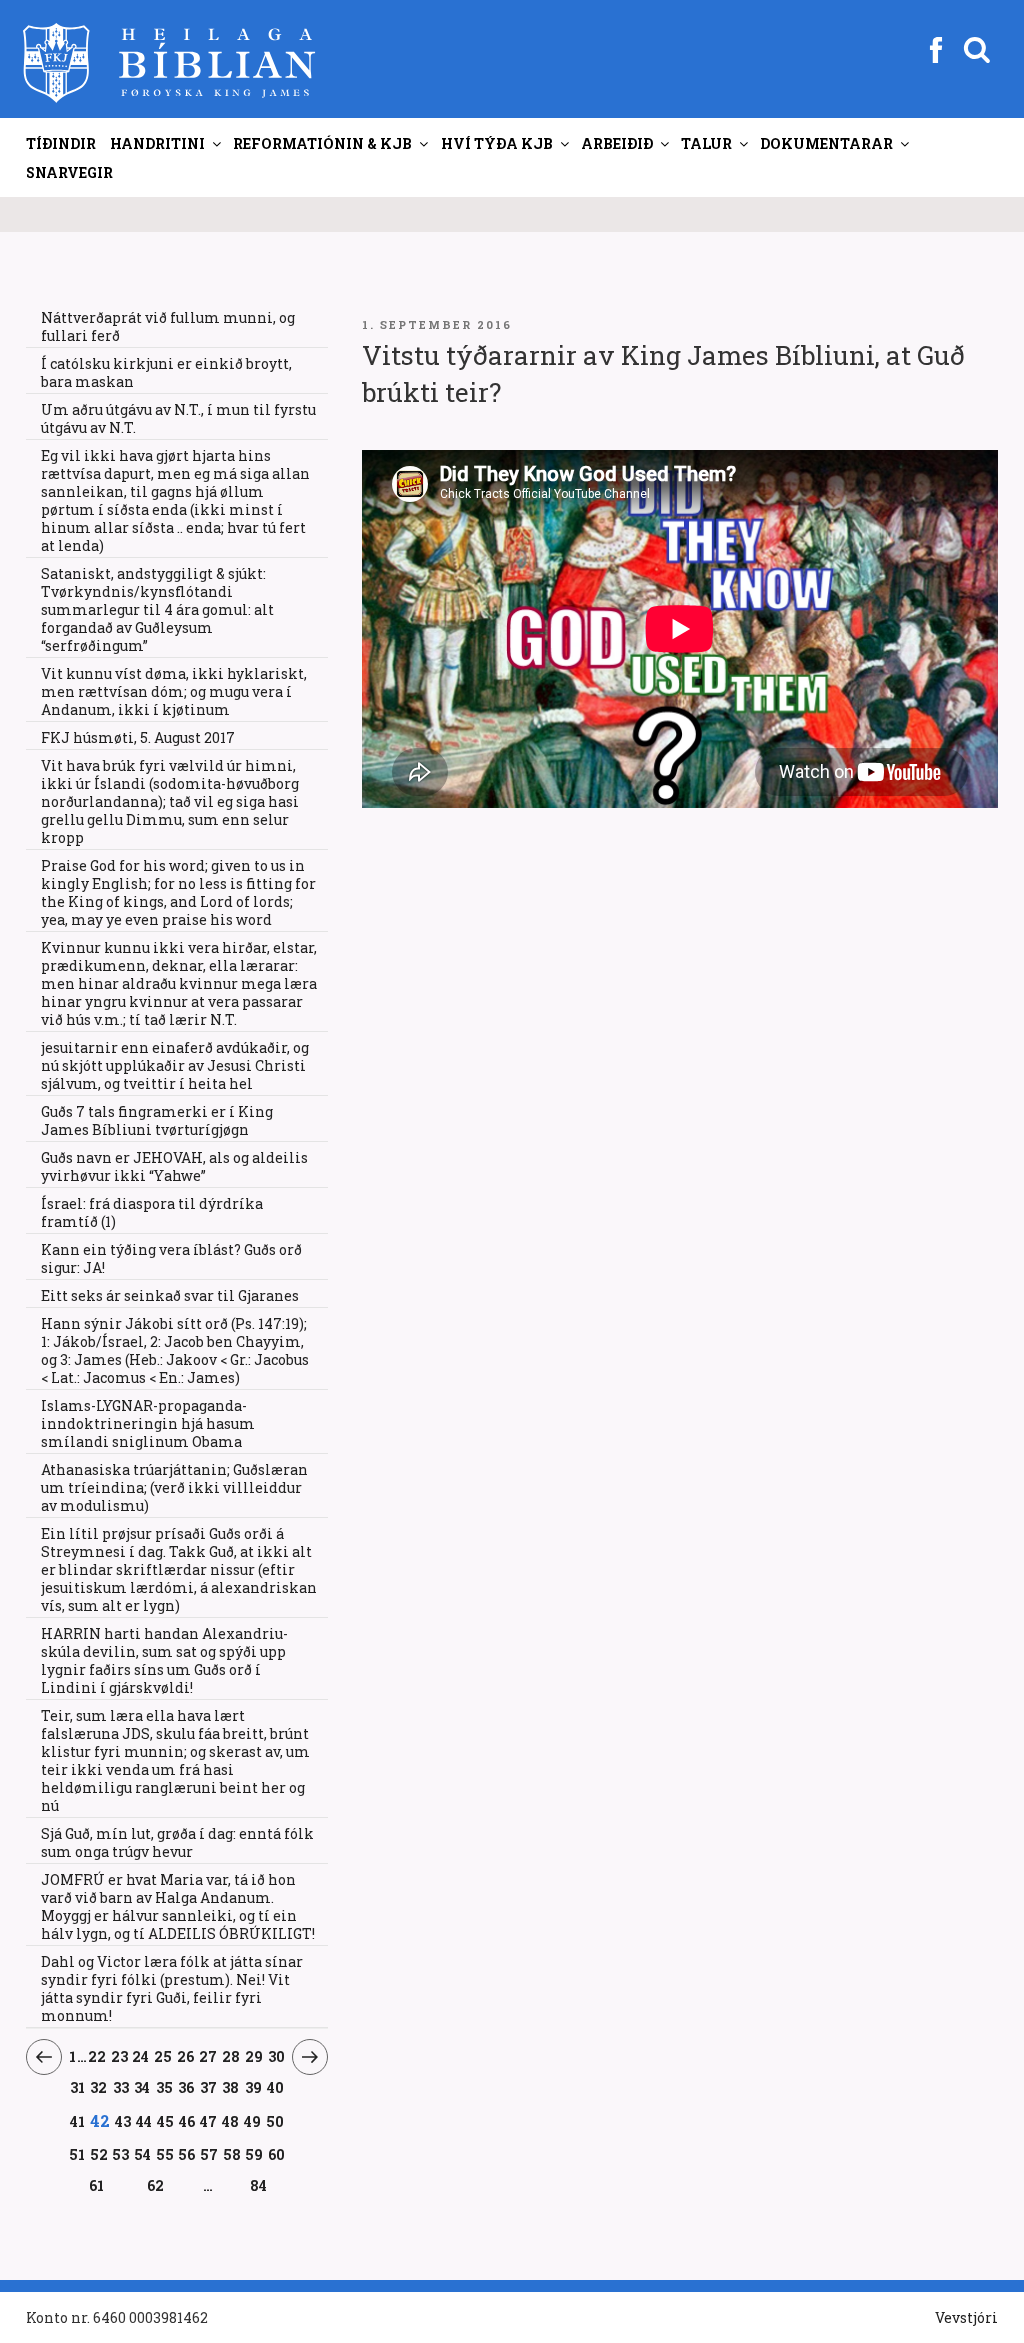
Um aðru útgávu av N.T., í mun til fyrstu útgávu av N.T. (178, 418)
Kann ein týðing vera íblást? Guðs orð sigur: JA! (171, 1258)
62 (156, 2185)
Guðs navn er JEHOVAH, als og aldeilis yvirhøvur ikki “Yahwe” (174, 1166)
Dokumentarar (826, 143)
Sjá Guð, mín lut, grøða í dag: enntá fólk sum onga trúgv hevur (177, 1842)
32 (99, 2087)
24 (141, 2056)
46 (187, 2121)
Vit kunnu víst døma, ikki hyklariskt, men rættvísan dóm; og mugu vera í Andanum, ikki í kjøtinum (174, 691)
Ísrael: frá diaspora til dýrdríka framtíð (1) (152, 1212)
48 (231, 2121)
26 (186, 2056)
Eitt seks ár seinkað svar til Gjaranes (170, 1295)
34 (142, 2087)
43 (123, 2121)
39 (254, 2087)
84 (258, 2185)
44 (144, 2121)
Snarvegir (69, 172)
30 (276, 2056)
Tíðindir (61, 143)
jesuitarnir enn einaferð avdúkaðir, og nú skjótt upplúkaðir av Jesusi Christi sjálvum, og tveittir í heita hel (175, 1065)
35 (165, 2087)
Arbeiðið (617, 143)
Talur (706, 143)
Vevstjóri (966, 2317)
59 (254, 2154)
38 (231, 2087)
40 (276, 2087)
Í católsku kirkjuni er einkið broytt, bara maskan (166, 372)
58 (232, 2154)
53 (121, 2154)
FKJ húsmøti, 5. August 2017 (138, 737)
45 (166, 2121)
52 (99, 2154)
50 (275, 2121)
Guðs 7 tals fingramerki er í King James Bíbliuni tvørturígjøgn (157, 1120)
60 (276, 2154)
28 (231, 2056)
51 (77, 2154)
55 (165, 2154)
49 (253, 2121)
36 (186, 2087)
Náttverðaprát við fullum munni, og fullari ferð (168, 326)
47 (209, 2121)
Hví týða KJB (497, 143)
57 (209, 2154)
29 (254, 2056)
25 (163, 2056)
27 (208, 2056)
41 (77, 2121)
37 (209, 2087)
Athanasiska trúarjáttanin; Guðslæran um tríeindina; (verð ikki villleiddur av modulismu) (174, 1487)
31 (78, 2087)
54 (143, 2154)
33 (121, 2087)
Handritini (157, 143)
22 (97, 2056)
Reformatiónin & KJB (322, 143)
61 (96, 2185)
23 (119, 2056)
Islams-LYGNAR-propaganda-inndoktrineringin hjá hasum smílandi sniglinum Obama (148, 1423)
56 (187, 2154)
